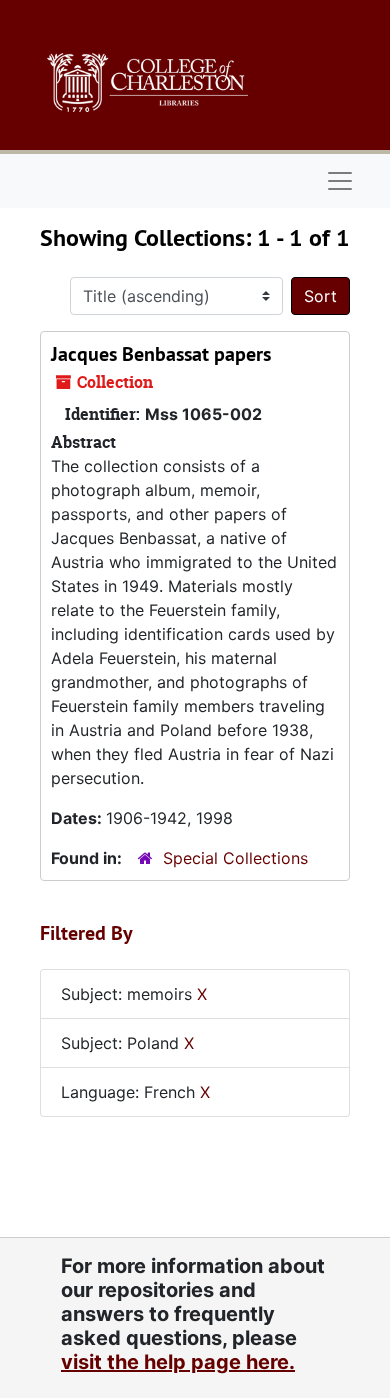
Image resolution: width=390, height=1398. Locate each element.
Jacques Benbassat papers (161, 354)
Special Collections (235, 858)
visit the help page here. (178, 1362)
